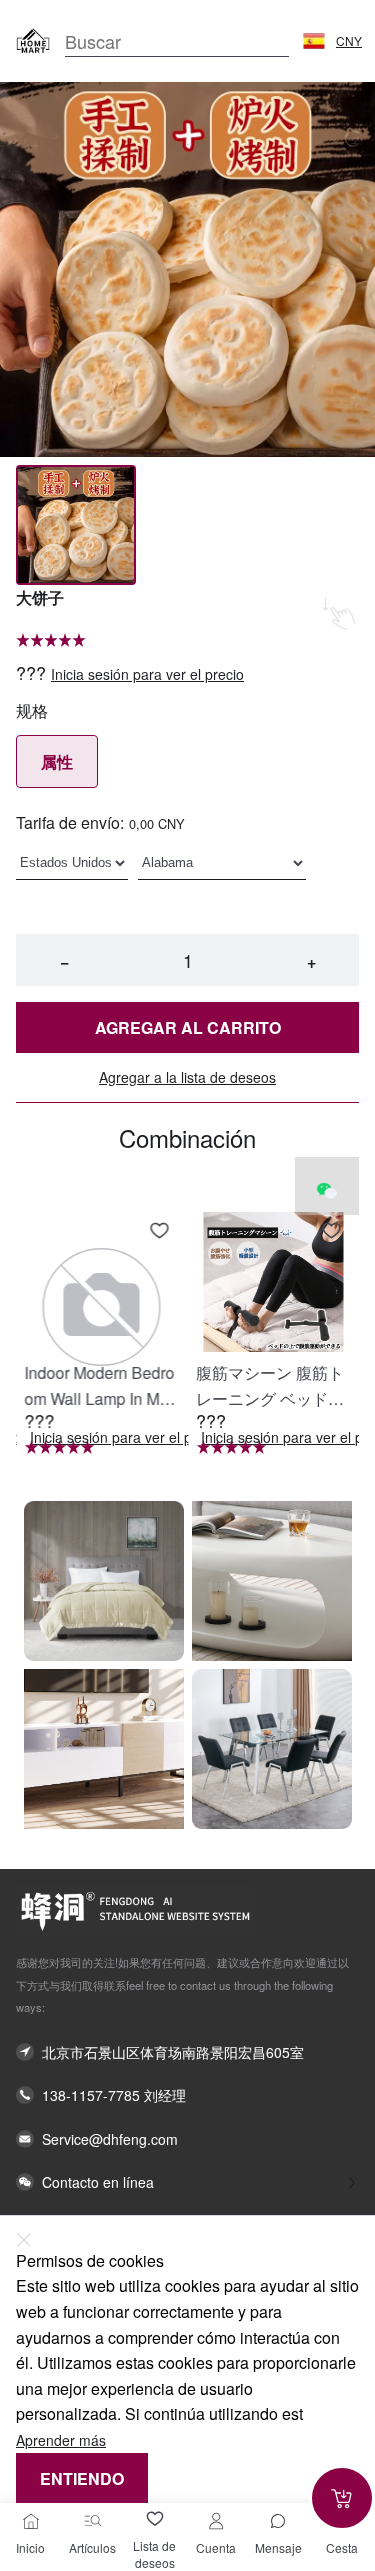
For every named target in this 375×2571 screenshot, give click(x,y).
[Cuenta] (216, 2521)
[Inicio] (31, 2521)
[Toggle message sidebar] (278, 2521)
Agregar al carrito (188, 1027)
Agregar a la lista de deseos (187, 1077)
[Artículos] (93, 2521)
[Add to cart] (342, 2498)
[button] (314, 41)
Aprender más (61, 2440)
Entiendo (82, 2478)
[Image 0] (76, 525)
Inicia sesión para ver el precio (147, 674)
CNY (349, 41)
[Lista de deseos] (155, 2519)
